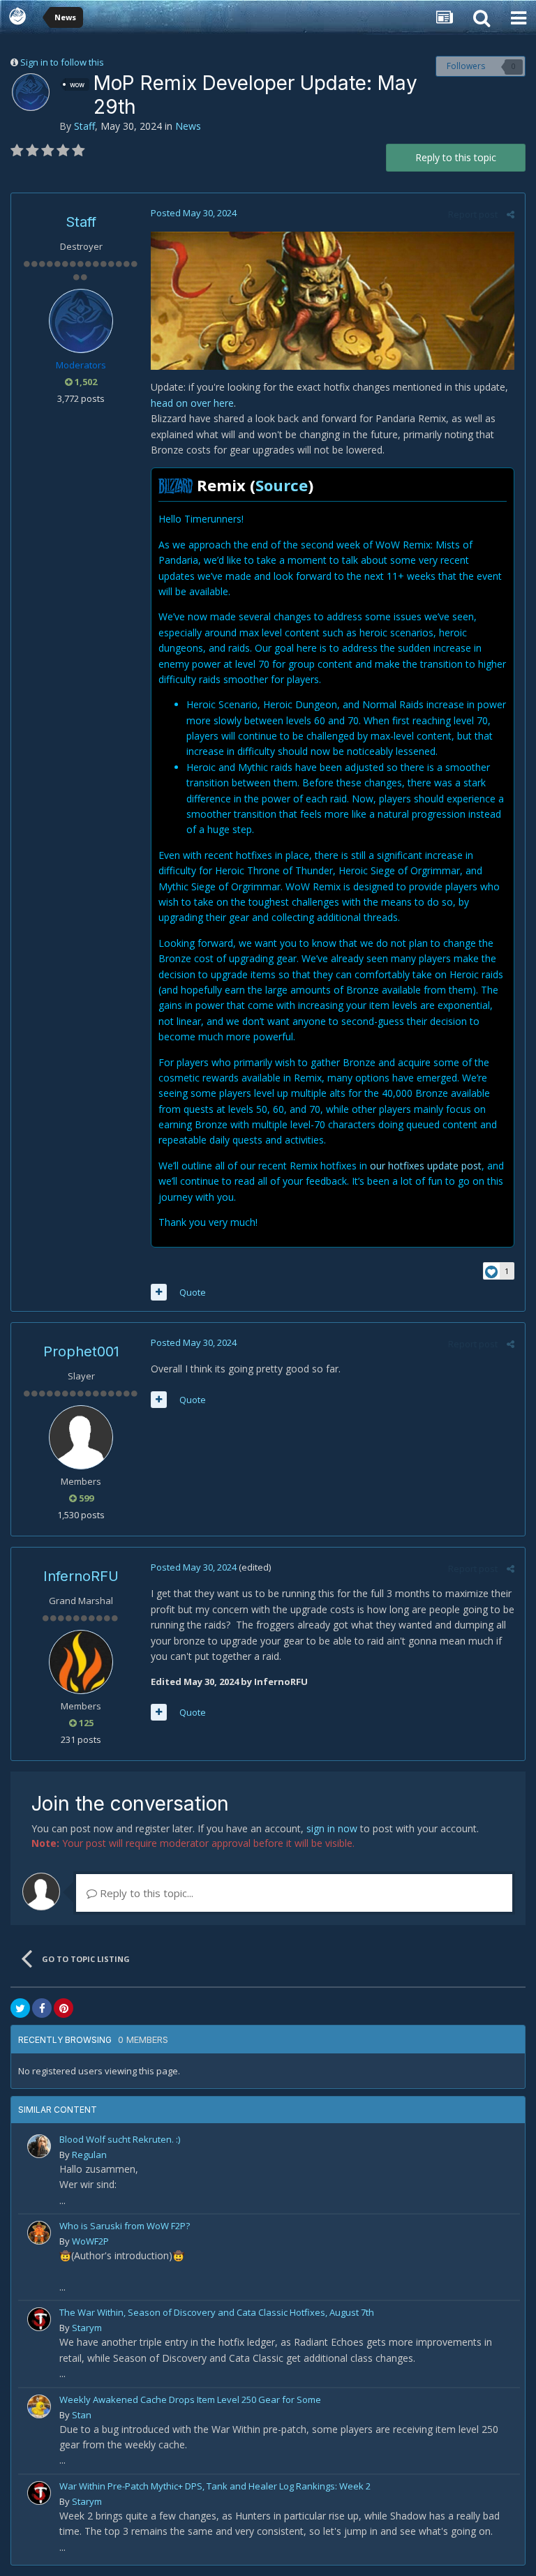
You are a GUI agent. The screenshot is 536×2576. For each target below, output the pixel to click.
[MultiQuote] (159, 1292)
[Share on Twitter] (20, 2008)
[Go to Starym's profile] (39, 2319)
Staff (84, 126)
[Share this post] (511, 214)
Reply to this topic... (145, 1893)
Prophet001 (81, 1351)
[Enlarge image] (333, 300)
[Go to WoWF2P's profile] (39, 2233)
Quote (193, 1292)
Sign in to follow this (62, 62)
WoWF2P (90, 2241)
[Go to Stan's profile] (39, 2406)
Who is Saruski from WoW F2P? (125, 2226)
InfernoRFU (81, 1576)
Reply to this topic (456, 157)
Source (282, 485)
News (188, 126)
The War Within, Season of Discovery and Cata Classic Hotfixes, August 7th (217, 2312)
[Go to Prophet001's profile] (81, 1437)
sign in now (332, 1828)
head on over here (192, 403)
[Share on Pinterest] (64, 2008)
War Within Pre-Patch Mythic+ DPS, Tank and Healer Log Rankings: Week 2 (215, 2486)
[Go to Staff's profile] (31, 92)
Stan (82, 2415)
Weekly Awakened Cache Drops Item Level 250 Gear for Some (190, 2399)
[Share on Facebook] (42, 2008)
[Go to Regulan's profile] (39, 2146)
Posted (194, 213)
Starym (87, 2328)
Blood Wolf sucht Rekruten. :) (120, 2139)
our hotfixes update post (426, 1166)
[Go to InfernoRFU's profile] (81, 1662)
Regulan (89, 2155)
